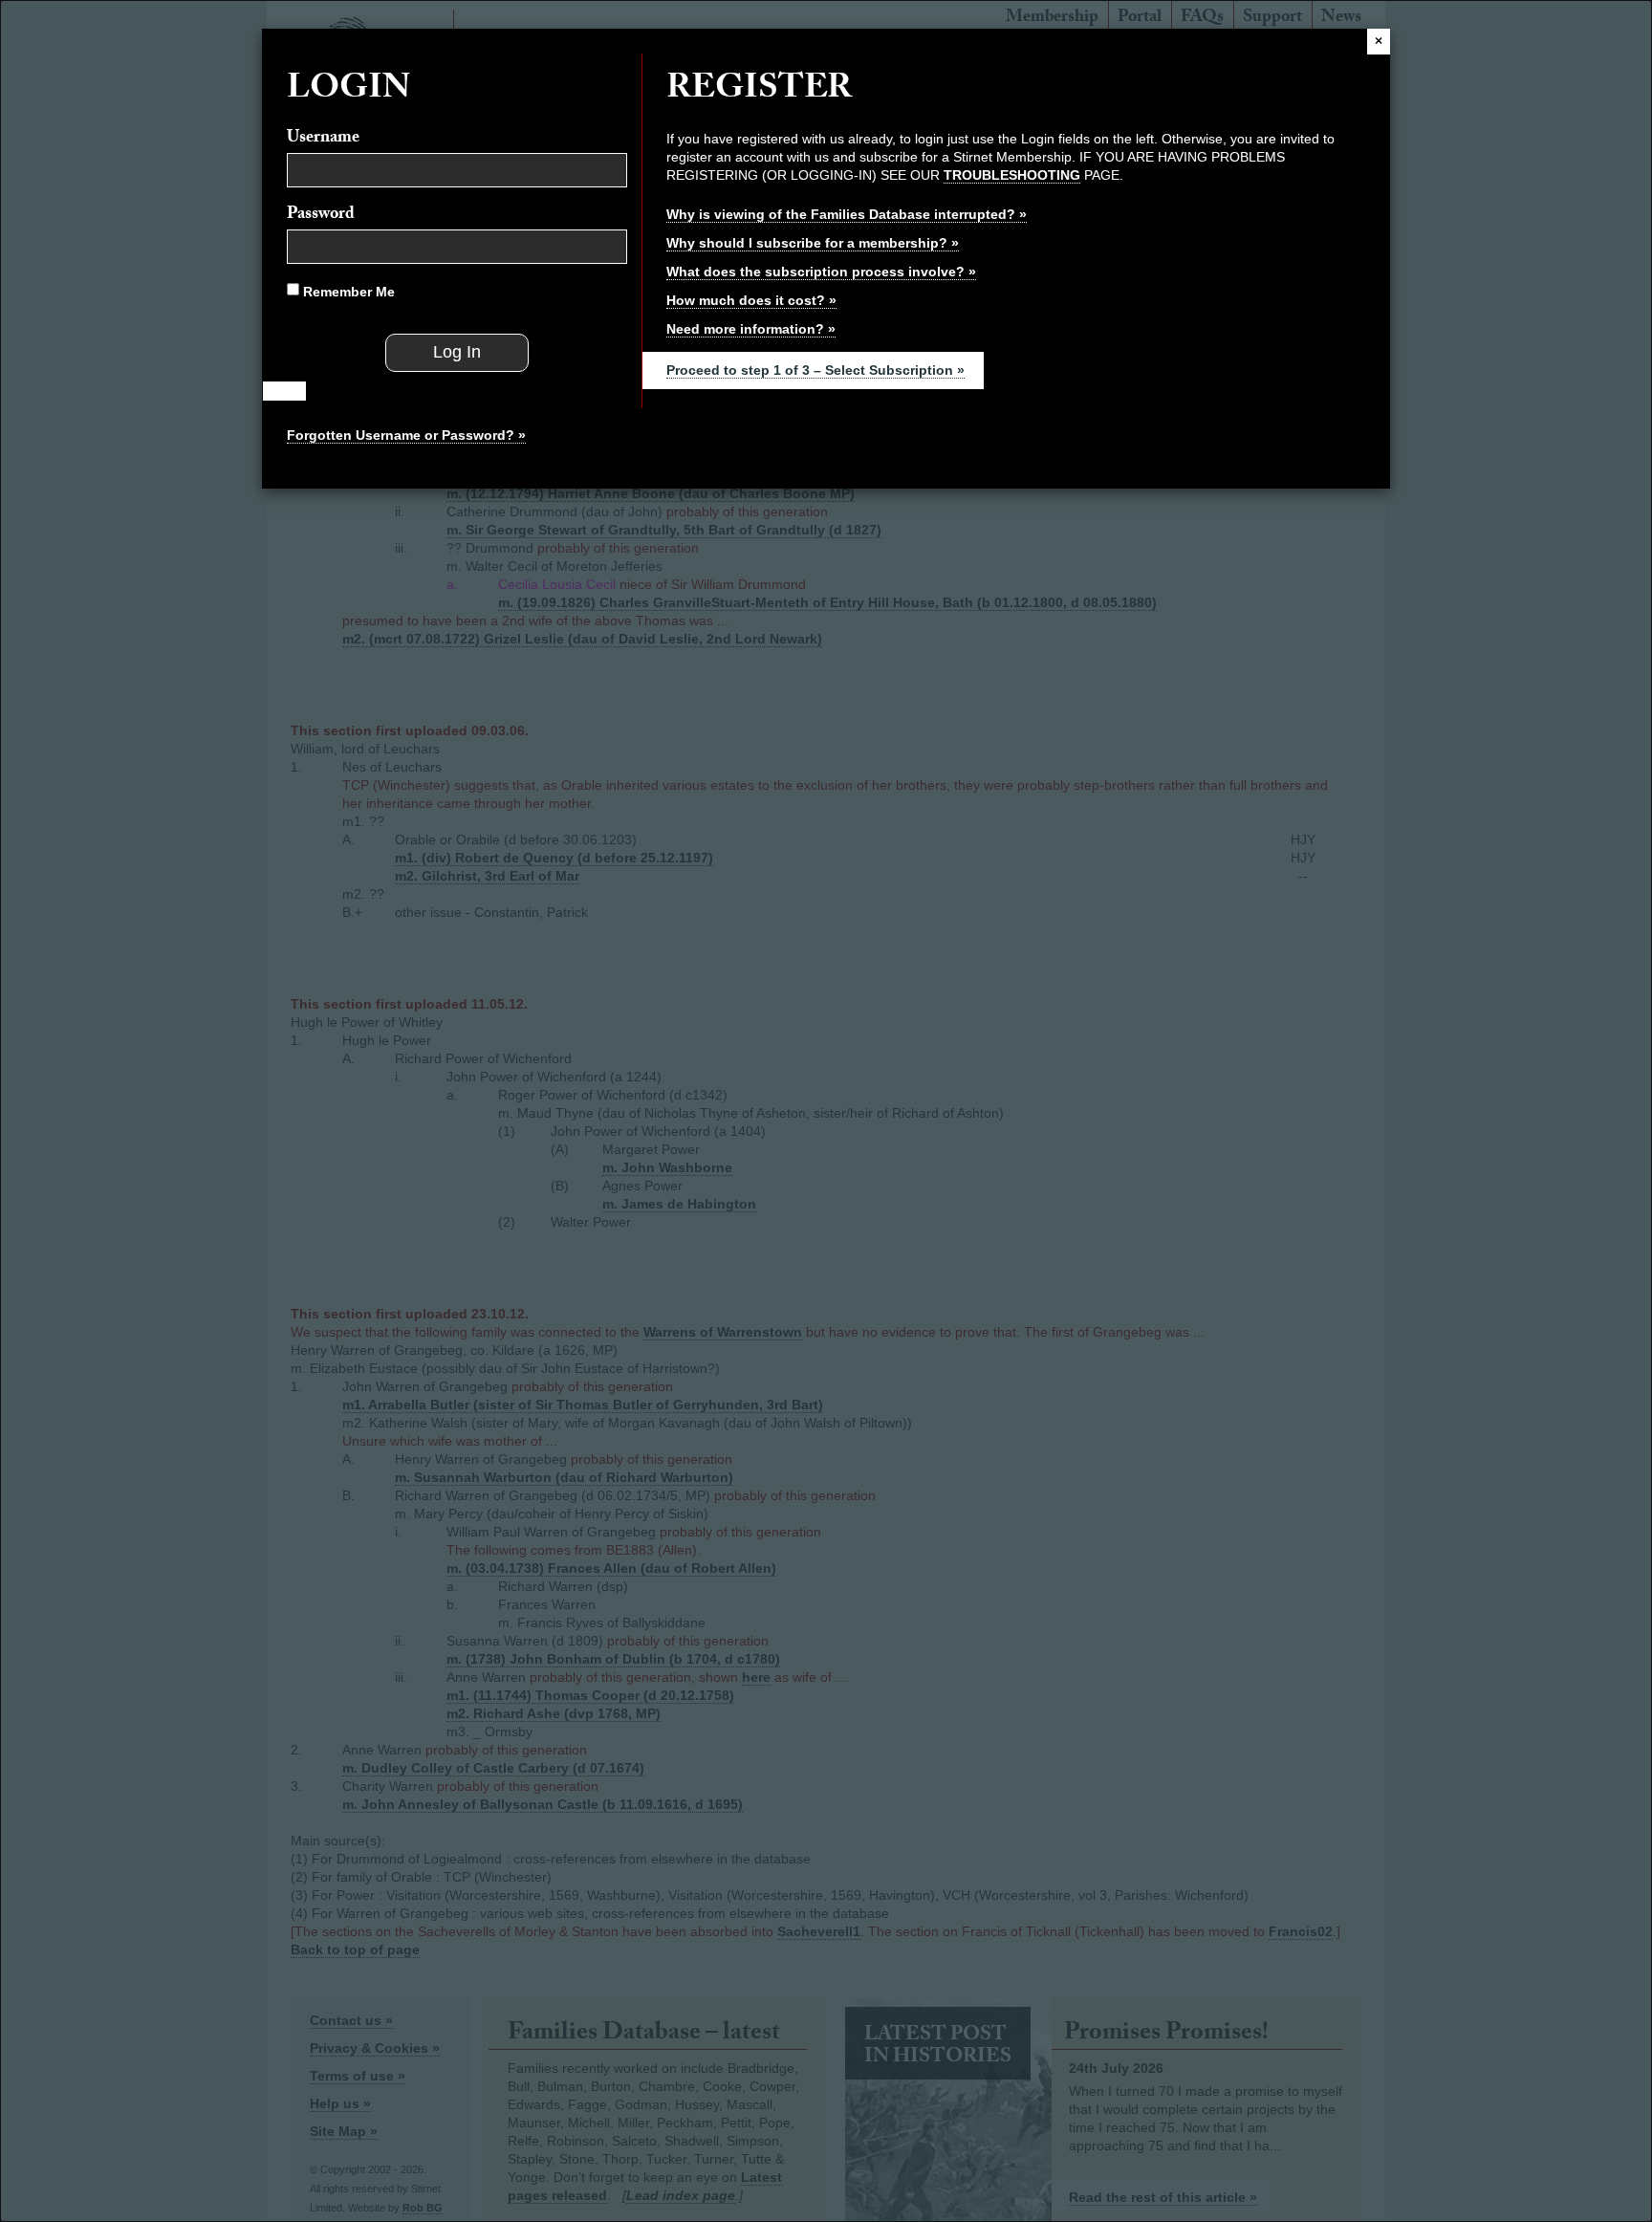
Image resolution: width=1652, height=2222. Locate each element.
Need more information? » (751, 329)
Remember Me (347, 292)
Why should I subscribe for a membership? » (813, 243)
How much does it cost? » (751, 300)
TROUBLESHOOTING (1012, 175)
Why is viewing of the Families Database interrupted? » (847, 214)
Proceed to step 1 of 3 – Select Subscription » (815, 370)
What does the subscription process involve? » (821, 272)
